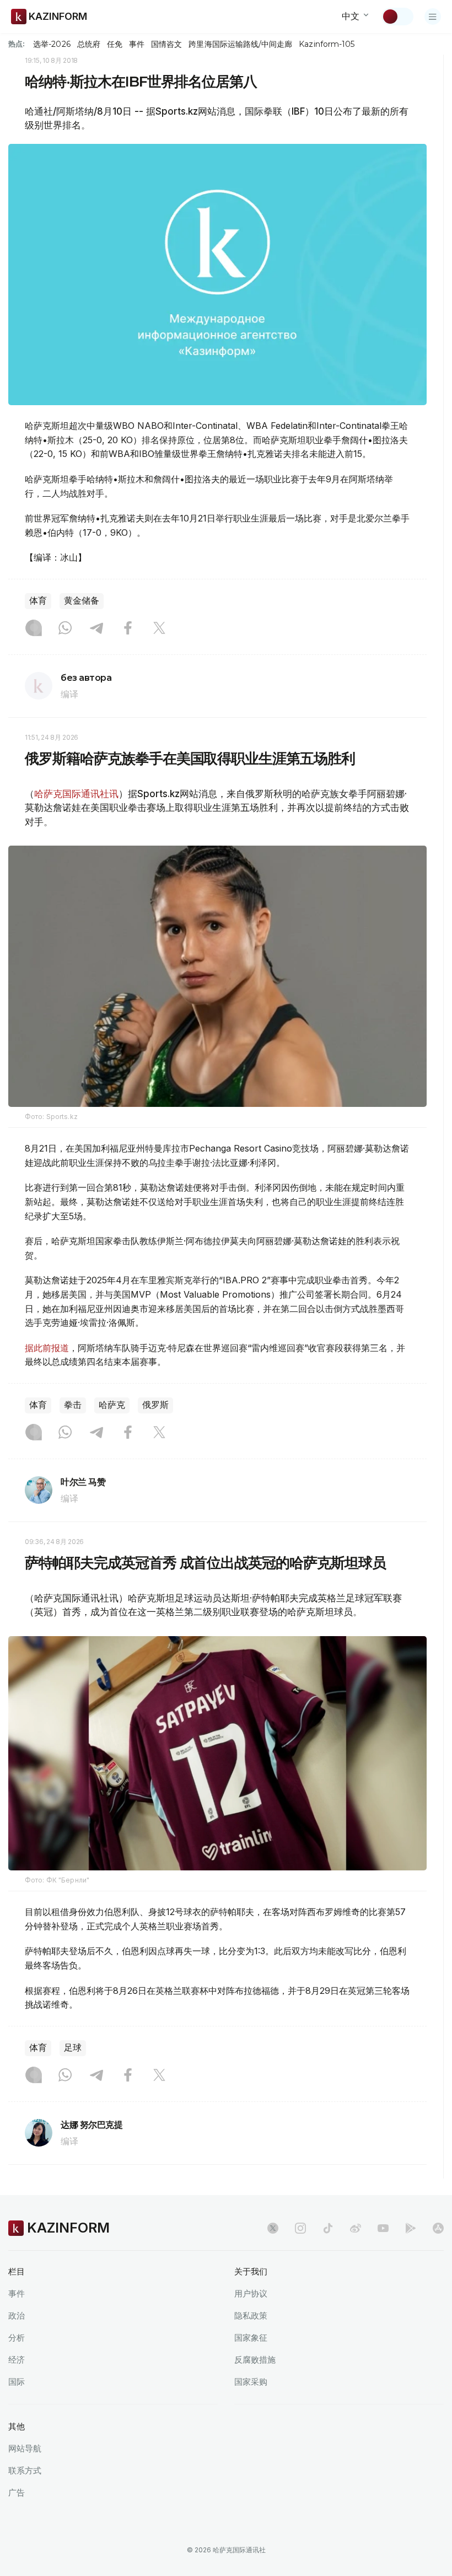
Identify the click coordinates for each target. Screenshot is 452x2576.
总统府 (89, 44)
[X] (159, 629)
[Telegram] (96, 629)
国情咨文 (166, 44)
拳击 (73, 1405)
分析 (17, 2338)
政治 (17, 2316)
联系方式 (25, 2470)
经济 (17, 2360)
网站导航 (25, 2448)
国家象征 (251, 2338)
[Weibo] (356, 2228)
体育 (38, 601)
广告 (17, 2492)
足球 (73, 2048)
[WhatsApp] (65, 629)
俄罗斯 (155, 1405)
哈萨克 (112, 1405)
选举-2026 (52, 44)
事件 (137, 44)
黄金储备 (82, 601)
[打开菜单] (433, 17)
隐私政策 (251, 2316)
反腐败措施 (255, 2360)
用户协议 (251, 2293)
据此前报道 (47, 1348)
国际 (17, 2382)
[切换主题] (397, 17)
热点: (17, 44)
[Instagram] (34, 629)
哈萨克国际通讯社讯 (76, 794)
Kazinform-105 (327, 44)
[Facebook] (128, 629)
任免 (115, 44)
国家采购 (251, 2382)
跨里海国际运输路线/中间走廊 (240, 44)
